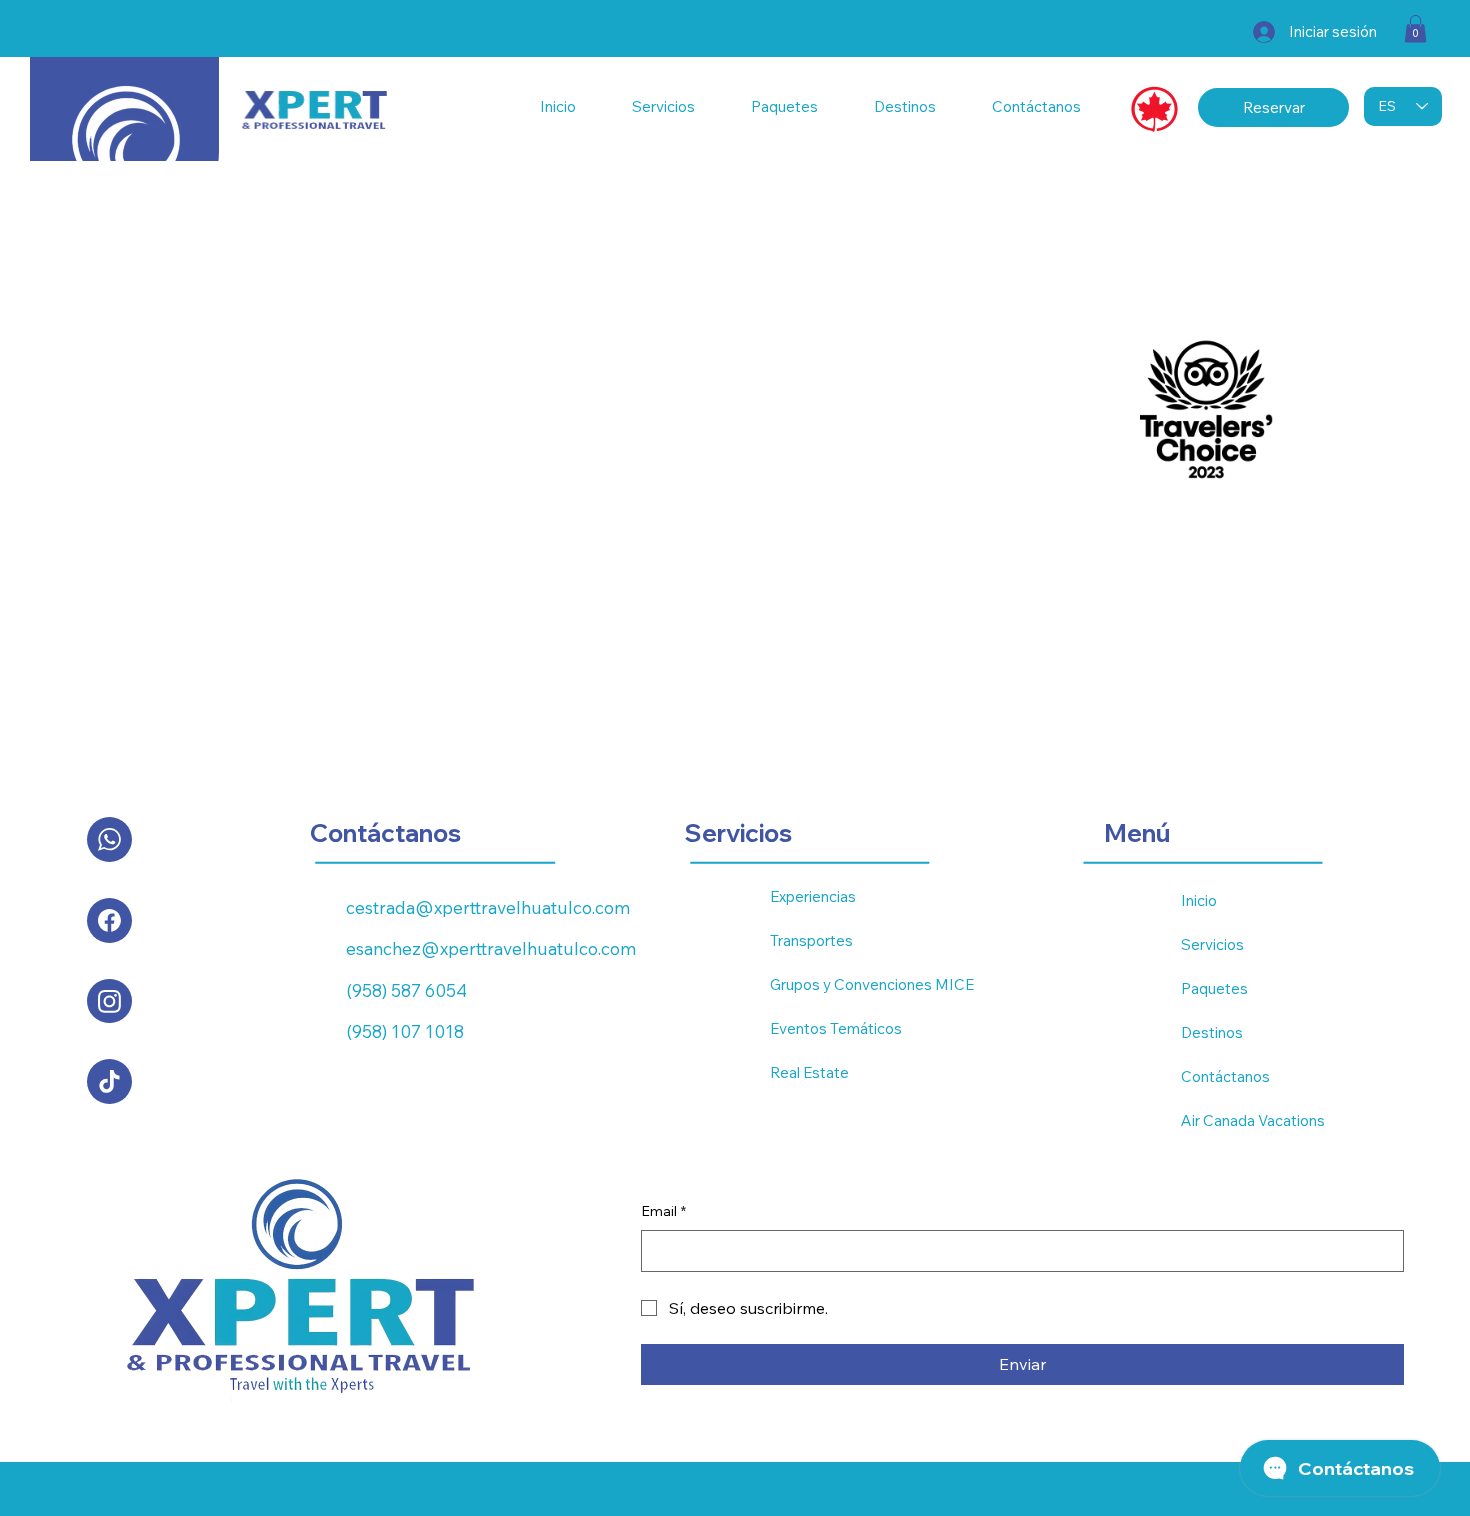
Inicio (1199, 900)
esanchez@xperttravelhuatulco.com (491, 948)
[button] (1415, 28)
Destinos (1212, 1032)
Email (663, 1211)
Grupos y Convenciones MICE (872, 984)
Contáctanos (1225, 1076)
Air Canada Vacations (1253, 1120)
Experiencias (813, 896)
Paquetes (1214, 988)
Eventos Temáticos (836, 1028)
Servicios (1212, 944)
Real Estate (809, 1072)
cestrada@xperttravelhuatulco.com (488, 907)
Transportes (811, 940)
